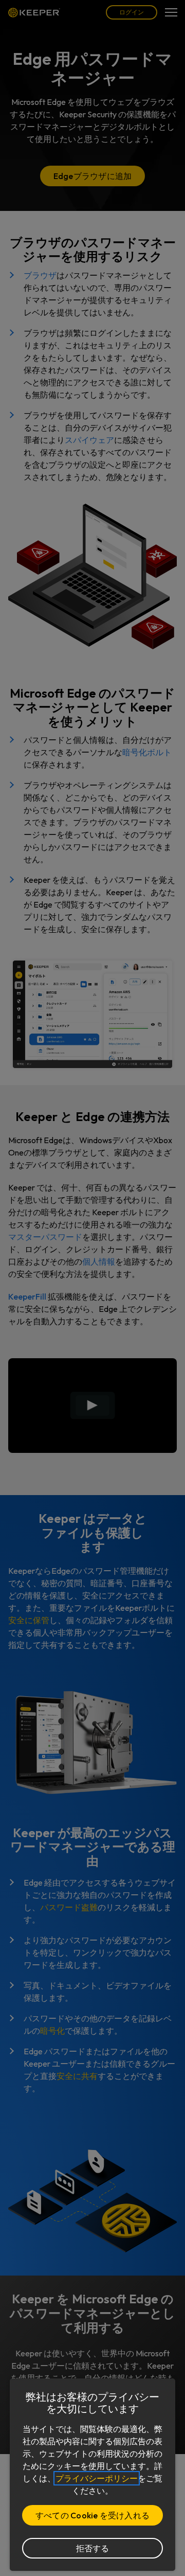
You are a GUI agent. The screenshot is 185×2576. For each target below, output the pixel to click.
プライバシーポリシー (97, 2478)
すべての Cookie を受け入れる (92, 2515)
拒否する (93, 2548)
